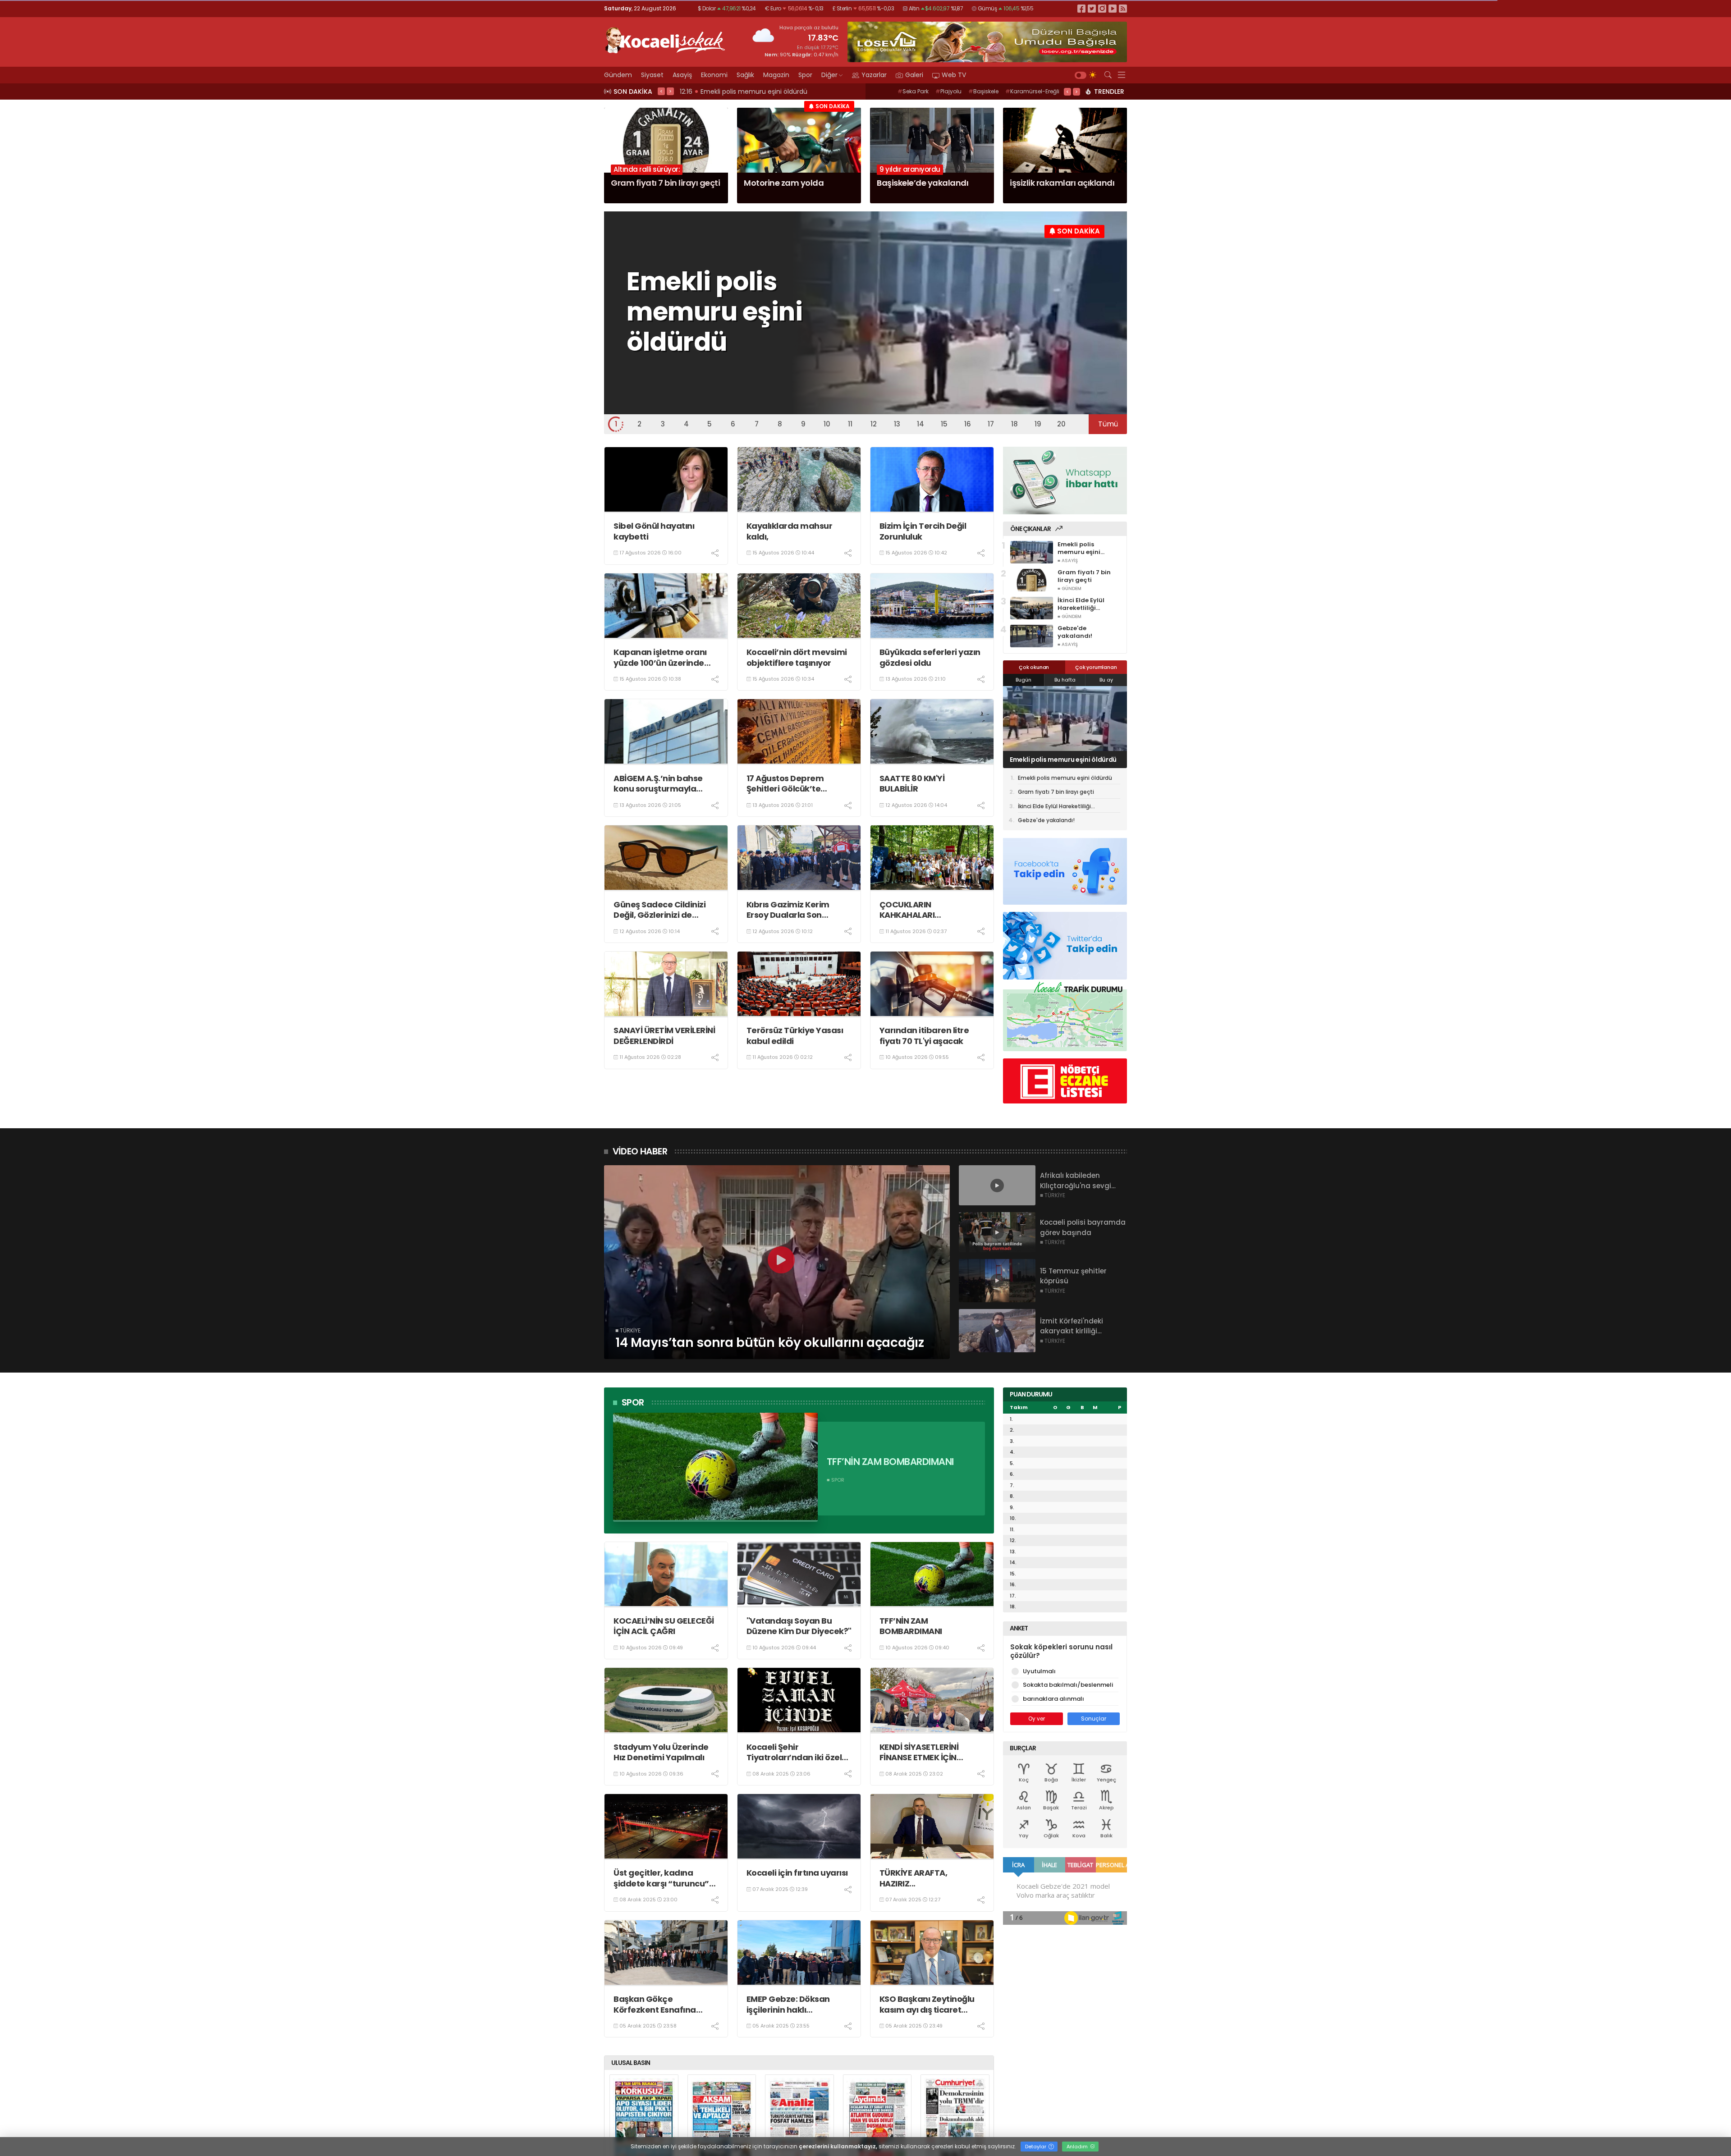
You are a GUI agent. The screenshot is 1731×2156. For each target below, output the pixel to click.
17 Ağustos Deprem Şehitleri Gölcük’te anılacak (785, 784)
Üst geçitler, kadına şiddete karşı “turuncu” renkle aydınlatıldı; (661, 1878)
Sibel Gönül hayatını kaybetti (654, 531)
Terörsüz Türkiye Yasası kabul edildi (795, 1036)
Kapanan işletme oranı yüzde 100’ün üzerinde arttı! (660, 657)
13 (897, 424)
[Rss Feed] (1123, 8)
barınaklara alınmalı (1053, 1699)
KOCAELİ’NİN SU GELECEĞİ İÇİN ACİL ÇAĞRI (664, 1626)
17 (991, 424)
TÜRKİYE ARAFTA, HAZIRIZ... (914, 1878)
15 (944, 424)
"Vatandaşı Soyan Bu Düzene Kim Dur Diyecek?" (799, 1626)
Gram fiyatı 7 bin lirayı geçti (1056, 792)
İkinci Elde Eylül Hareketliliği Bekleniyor (1052, 760)
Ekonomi (714, 75)
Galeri (914, 75)
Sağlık (745, 75)
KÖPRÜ (1046, 91)
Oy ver (1037, 1719)
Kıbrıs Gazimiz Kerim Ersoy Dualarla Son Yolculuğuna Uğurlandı (793, 910)
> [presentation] (670, 91)
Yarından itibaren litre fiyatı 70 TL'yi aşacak (924, 1036)
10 (827, 424)
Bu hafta (1065, 680)
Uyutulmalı (1039, 1671)
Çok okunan (1034, 667)
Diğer (829, 75)
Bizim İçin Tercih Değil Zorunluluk (923, 531)
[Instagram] (1102, 8)
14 (920, 424)
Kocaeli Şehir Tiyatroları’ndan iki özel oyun (794, 1752)
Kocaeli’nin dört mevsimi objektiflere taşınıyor (797, 657)
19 (1038, 424)
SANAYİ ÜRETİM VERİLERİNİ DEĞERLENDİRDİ (664, 1036)
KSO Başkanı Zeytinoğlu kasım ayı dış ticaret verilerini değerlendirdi (927, 2004)
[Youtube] (1113, 8)
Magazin (776, 75)
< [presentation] (661, 91)
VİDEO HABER (640, 1151)
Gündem (618, 75)
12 (874, 424)
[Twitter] (1092, 8)
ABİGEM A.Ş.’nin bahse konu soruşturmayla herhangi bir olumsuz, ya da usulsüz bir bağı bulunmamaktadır (664, 784)
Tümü (1108, 424)
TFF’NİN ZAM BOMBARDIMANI (911, 1626)
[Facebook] (1081, 8)
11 (850, 424)
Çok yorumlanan (1096, 667)
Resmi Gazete (941, 91)
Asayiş (682, 75)
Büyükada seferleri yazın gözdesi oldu (930, 657)
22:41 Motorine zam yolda (723, 92)
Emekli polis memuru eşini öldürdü (1065, 778)
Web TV (954, 75)
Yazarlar (874, 75)
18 (1014, 424)
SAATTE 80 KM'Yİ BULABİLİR (912, 784)
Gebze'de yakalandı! (1046, 820)
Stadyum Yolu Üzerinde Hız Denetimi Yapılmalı (661, 1752)
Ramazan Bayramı (999, 91)
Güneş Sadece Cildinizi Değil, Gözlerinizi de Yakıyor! (659, 910)
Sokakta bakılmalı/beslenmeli (1068, 1685)
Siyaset (652, 75)
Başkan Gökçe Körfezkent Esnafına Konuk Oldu (655, 2004)
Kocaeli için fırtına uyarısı (797, 1873)
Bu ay (1106, 680)
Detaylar (1036, 2147)
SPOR (633, 1402)
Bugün (1023, 680)
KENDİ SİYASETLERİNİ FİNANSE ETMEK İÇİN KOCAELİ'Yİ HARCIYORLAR (930, 1752)
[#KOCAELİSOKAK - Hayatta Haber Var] (665, 39)
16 (968, 424)
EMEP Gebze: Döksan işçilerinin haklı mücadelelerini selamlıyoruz (788, 2004)
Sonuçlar (1094, 1719)
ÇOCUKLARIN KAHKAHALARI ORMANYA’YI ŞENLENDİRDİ (930, 910)
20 (1061, 424)
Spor (805, 75)
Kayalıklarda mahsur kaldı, (790, 531)
